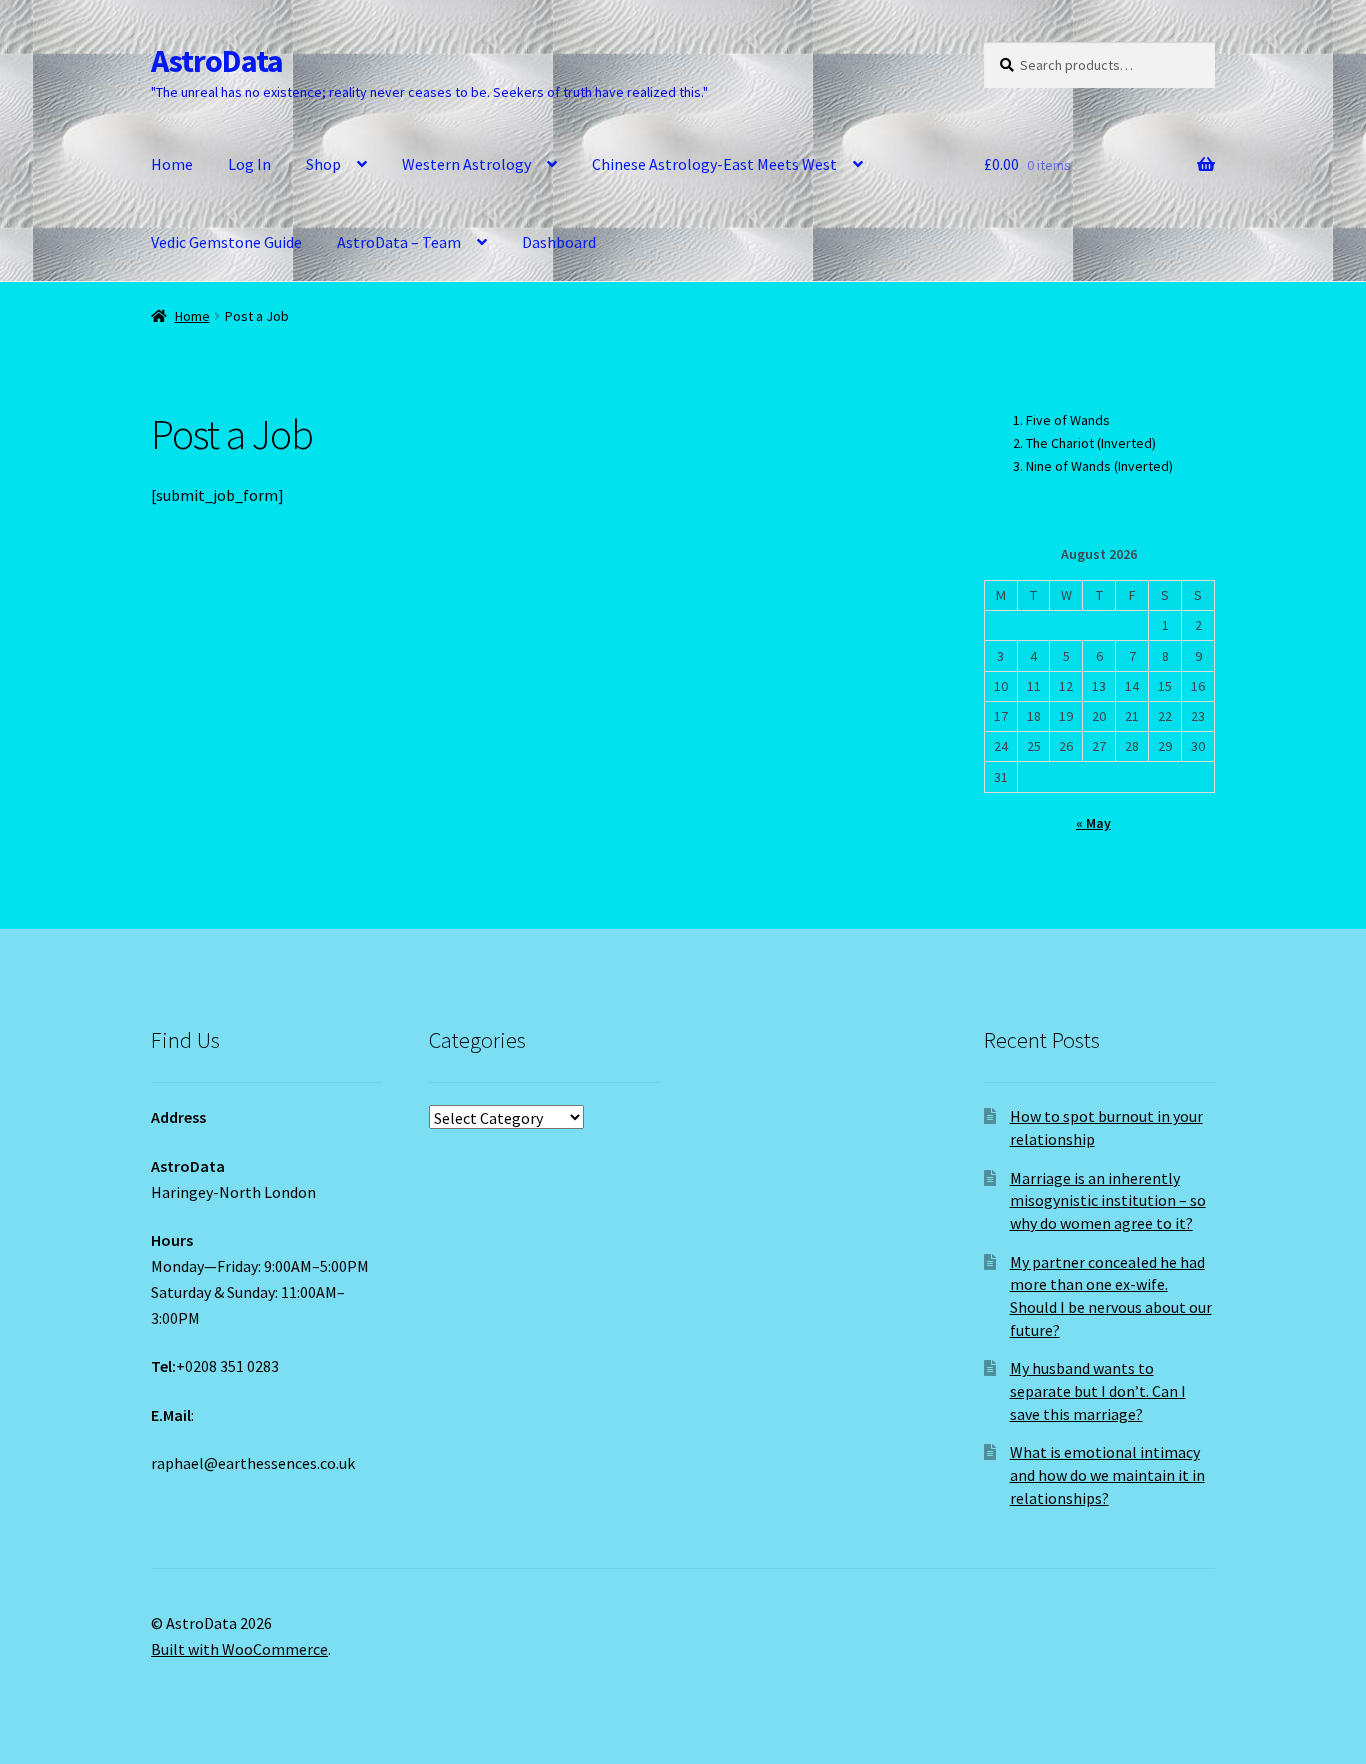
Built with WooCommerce (239, 1649)
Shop (323, 164)
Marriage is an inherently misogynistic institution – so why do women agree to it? (1108, 1200)
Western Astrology (466, 164)
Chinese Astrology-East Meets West (714, 164)
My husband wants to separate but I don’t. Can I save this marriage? (1098, 1390)
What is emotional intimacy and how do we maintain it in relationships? (1107, 1474)
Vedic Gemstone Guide (226, 242)
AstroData (217, 61)
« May (1093, 823)
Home (172, 164)
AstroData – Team (399, 242)
